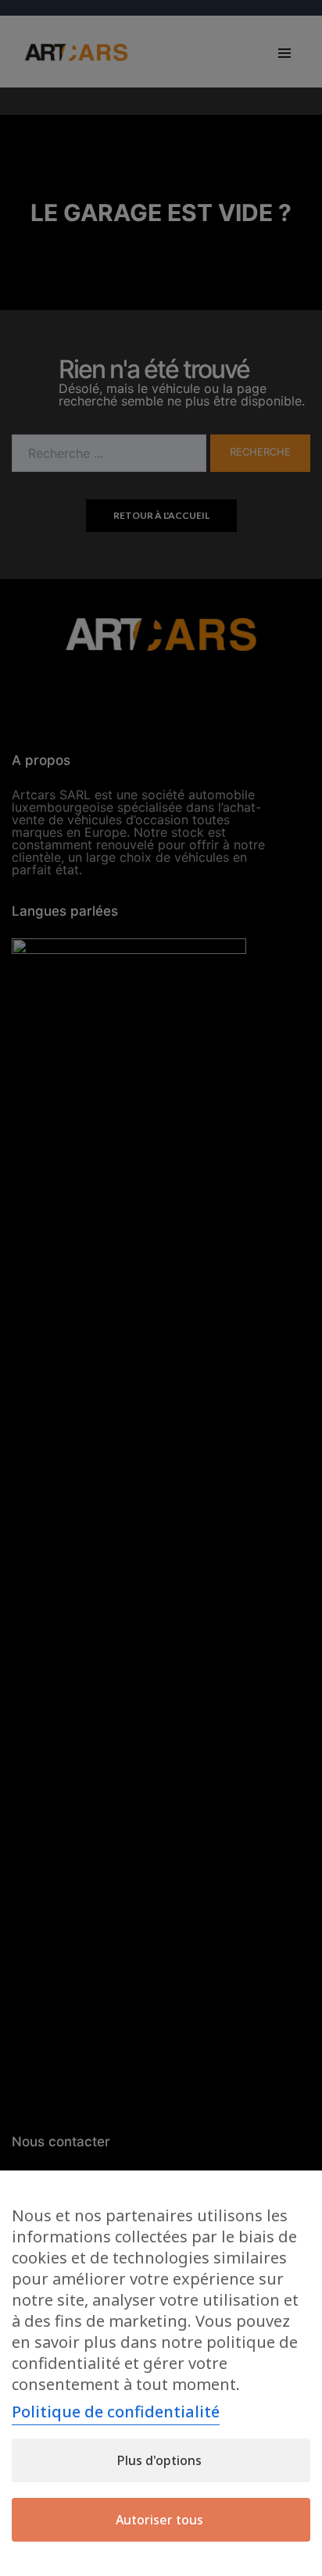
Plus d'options (159, 2460)
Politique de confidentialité (116, 2412)
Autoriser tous (159, 2520)
